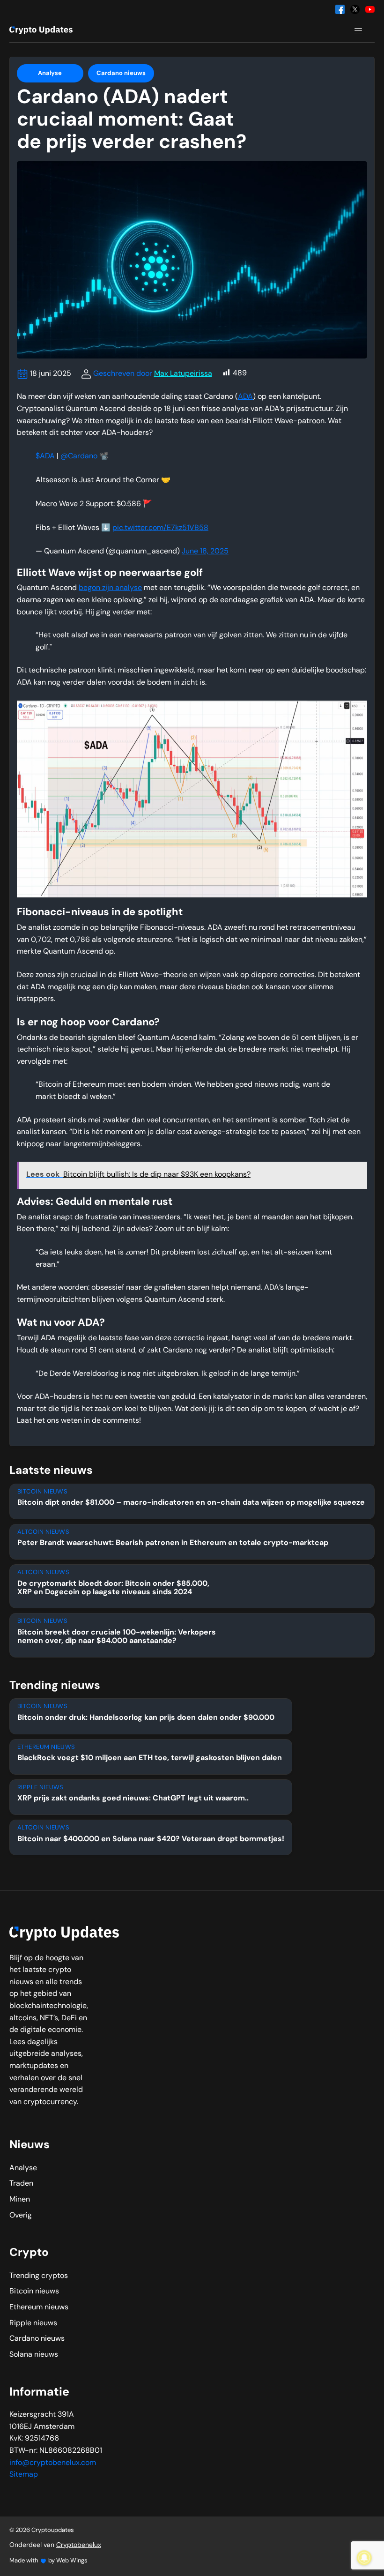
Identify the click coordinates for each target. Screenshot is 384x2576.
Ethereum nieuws (39, 2307)
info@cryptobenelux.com (53, 2463)
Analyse (50, 73)
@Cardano (79, 456)
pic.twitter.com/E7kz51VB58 (160, 528)
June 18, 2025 (205, 552)
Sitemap (24, 2475)
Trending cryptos (39, 2276)
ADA (245, 397)
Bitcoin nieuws (34, 2292)
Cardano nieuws (121, 73)
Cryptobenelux (79, 2545)
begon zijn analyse (110, 588)
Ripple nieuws (33, 2323)
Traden (21, 2184)
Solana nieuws (34, 2355)
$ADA (45, 456)
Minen (20, 2200)
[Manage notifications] (364, 2558)
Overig (21, 2216)
